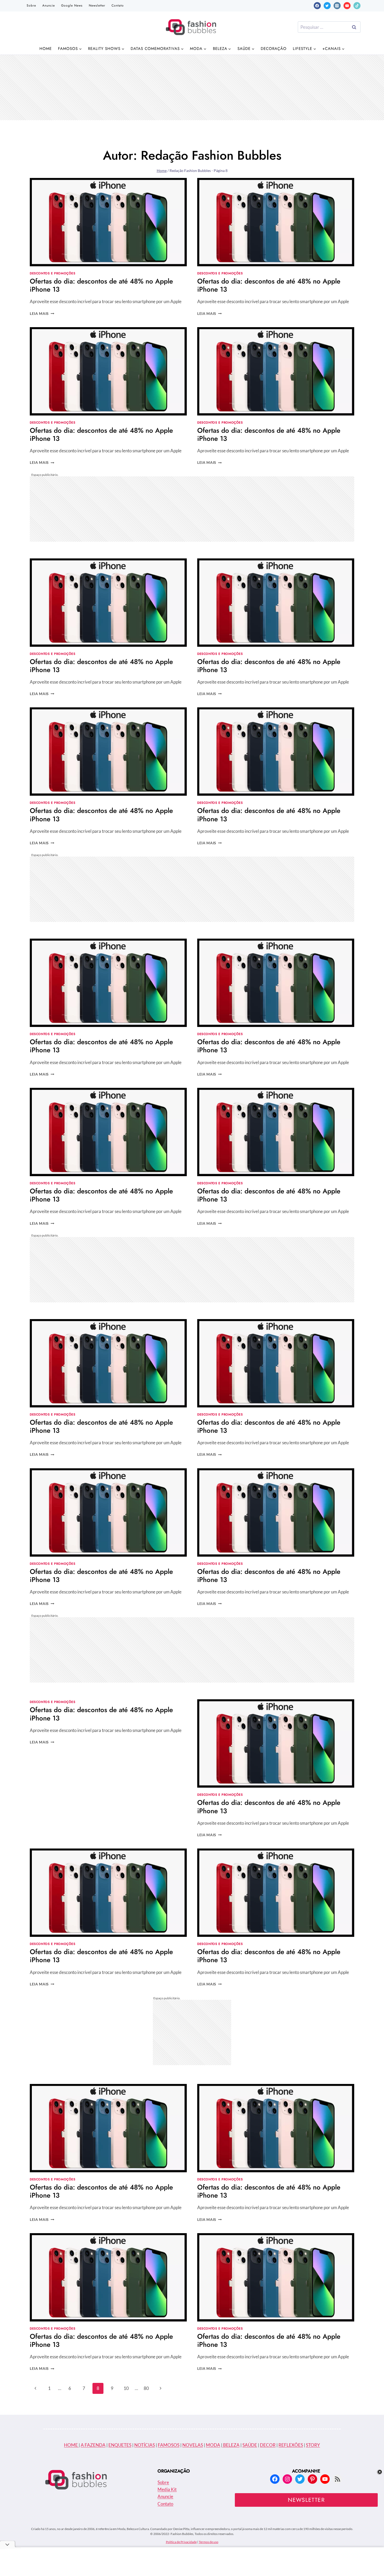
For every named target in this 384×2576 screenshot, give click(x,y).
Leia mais (42, 314)
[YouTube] (347, 6)
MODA (213, 2445)
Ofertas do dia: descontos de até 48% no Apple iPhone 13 (101, 285)
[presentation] (108, 222)
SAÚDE (250, 2445)
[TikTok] (357, 6)
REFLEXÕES (291, 2445)
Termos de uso (209, 2542)
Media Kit (167, 2489)
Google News (72, 5)
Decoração (274, 49)
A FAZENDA (93, 2445)
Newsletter (97, 5)
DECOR (268, 2445)
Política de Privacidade (181, 2542)
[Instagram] (337, 6)
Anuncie (49, 5)
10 (126, 2388)
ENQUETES (120, 2445)
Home (46, 49)
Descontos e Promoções (53, 273)
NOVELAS (193, 2445)
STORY (313, 2445)
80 (146, 2388)
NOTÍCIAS (145, 2445)
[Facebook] (317, 6)
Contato (118, 5)
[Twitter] (327, 6)
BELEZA (231, 2445)
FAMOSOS (169, 2445)
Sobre (31, 5)
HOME (71, 2445)
